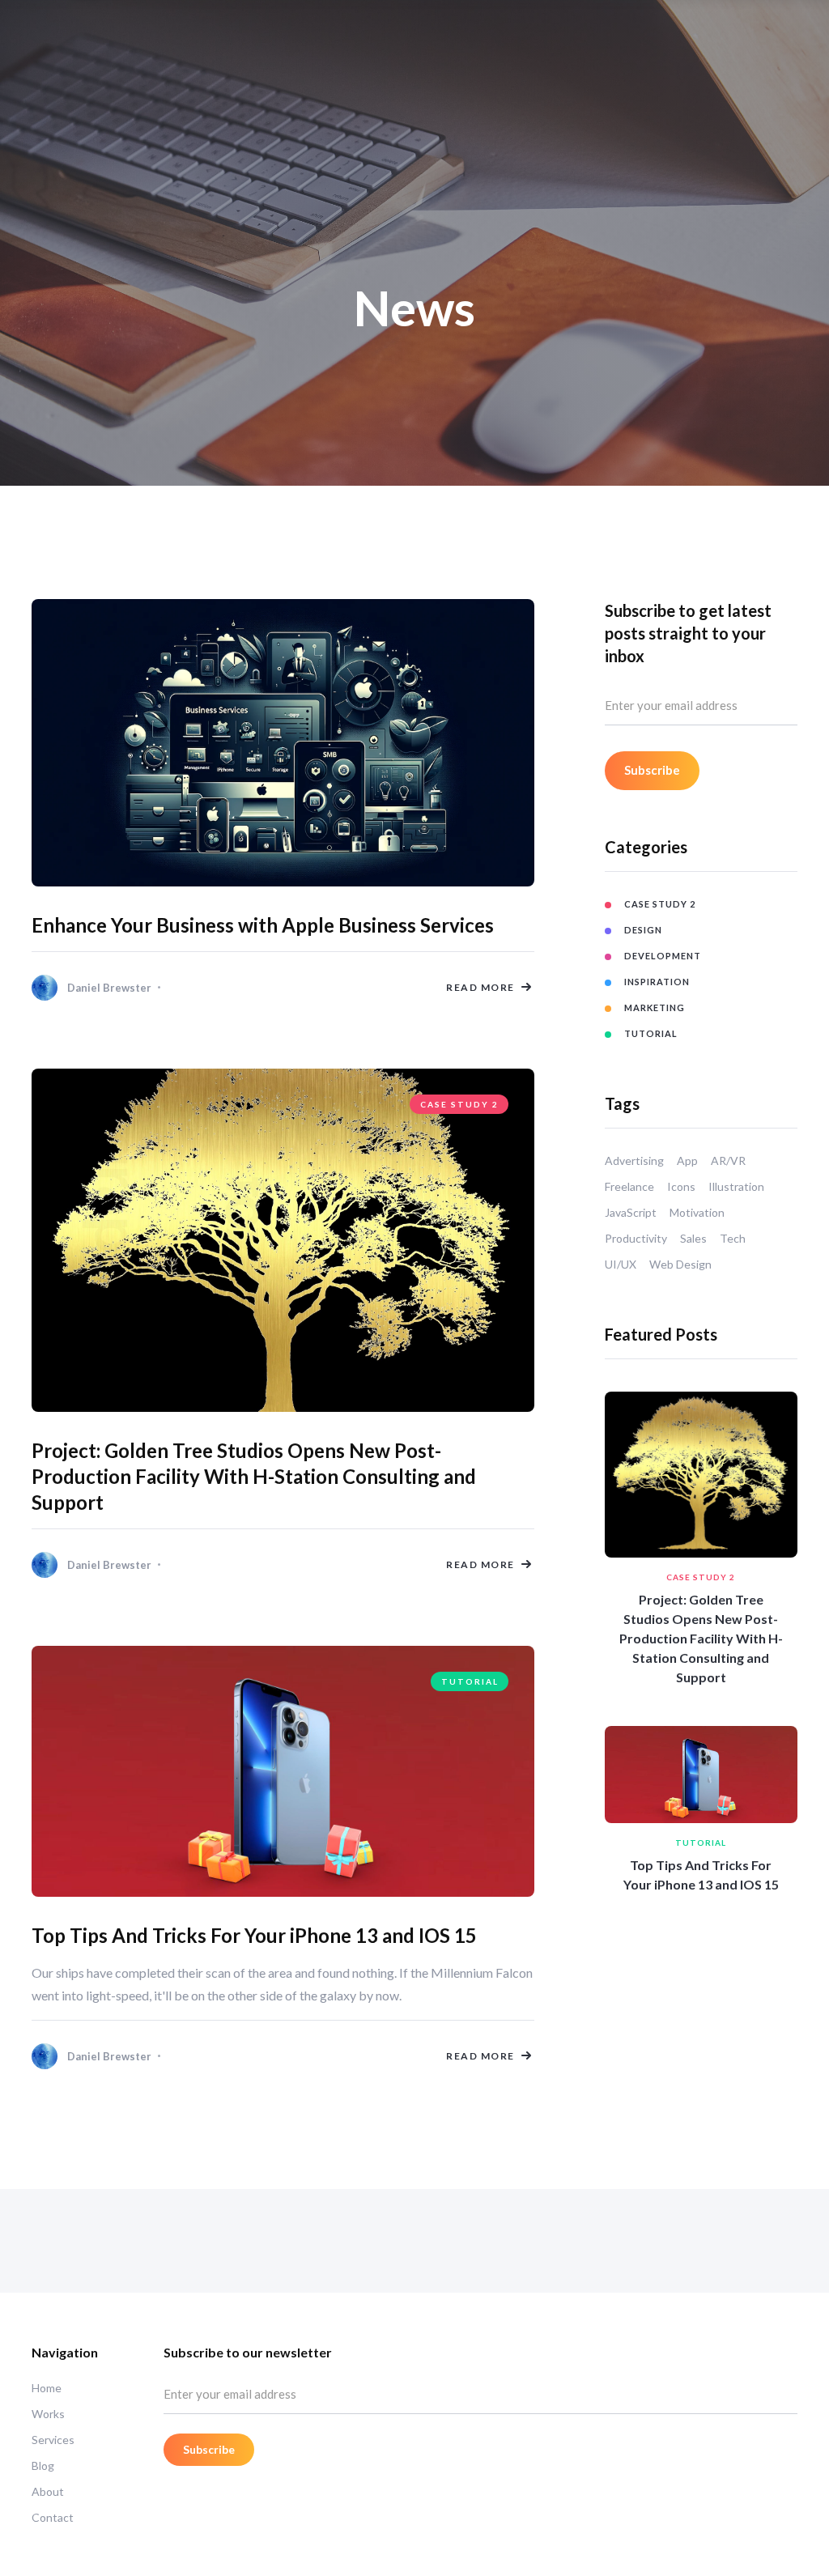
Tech (733, 1238)
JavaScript (631, 1212)
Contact (53, 2517)
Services (53, 2440)
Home (47, 2388)
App (687, 1160)
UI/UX (621, 1264)
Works (48, 2414)
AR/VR (728, 1160)
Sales (693, 1238)
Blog (43, 2465)
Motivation (697, 1212)
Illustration (736, 1186)
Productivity (636, 1238)
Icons (681, 1186)
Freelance (629, 1186)
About (48, 2491)
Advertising (634, 1160)
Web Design (680, 1264)
